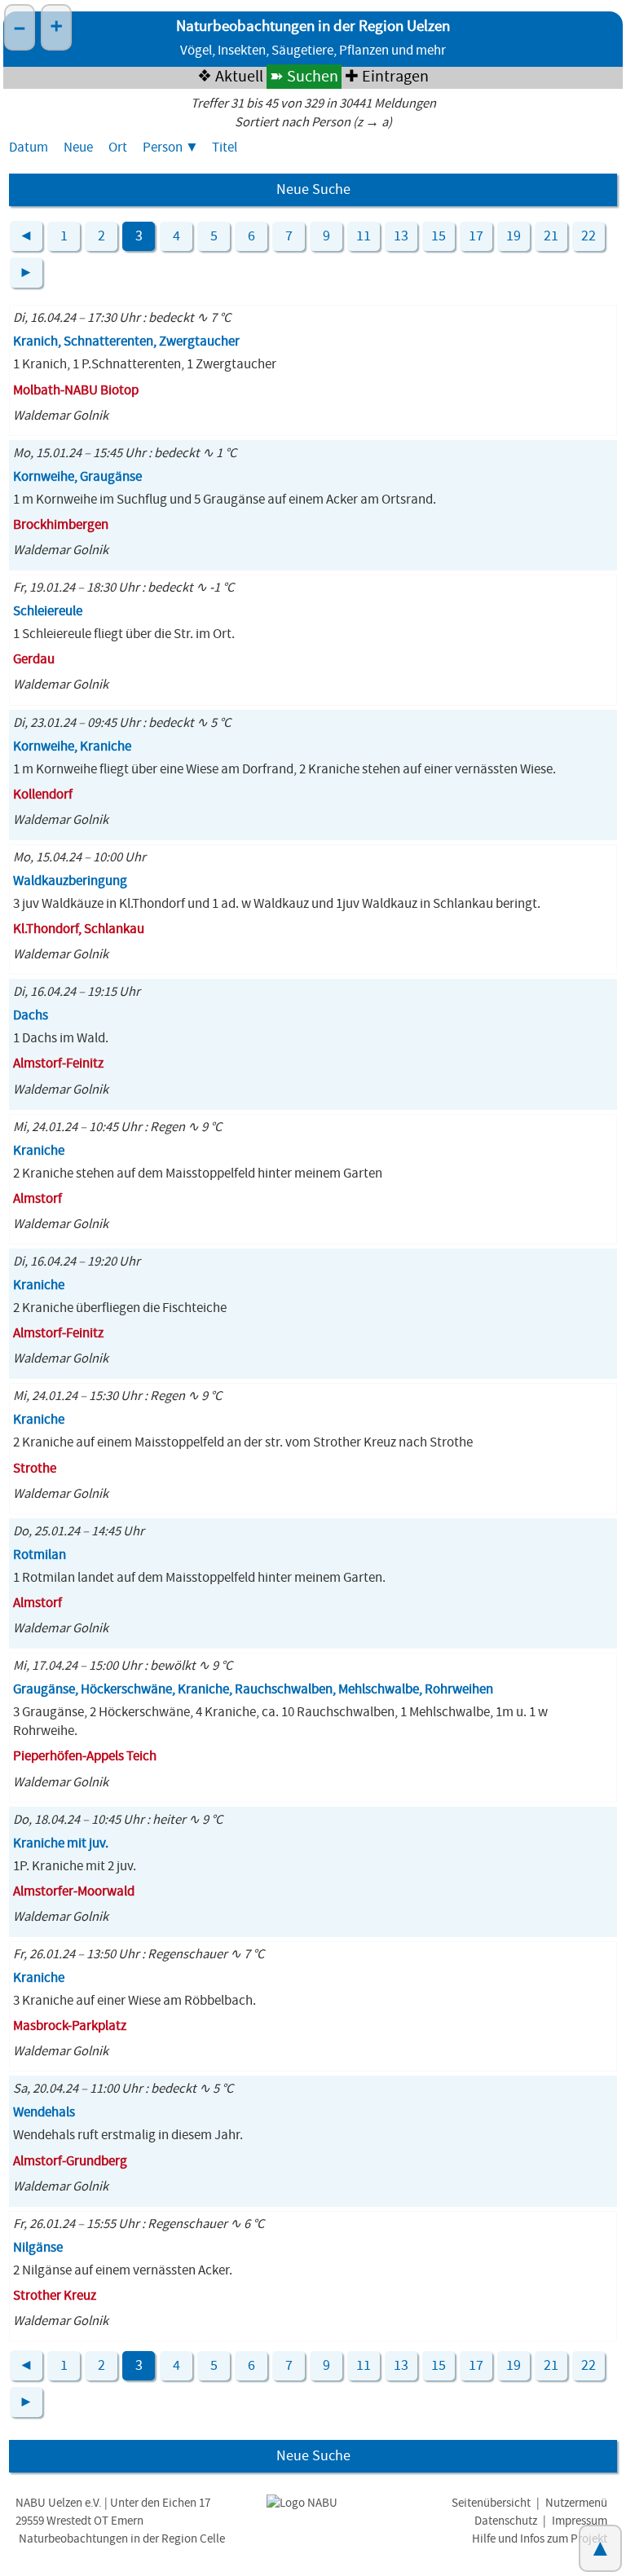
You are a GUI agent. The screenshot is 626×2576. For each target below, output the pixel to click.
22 (589, 236)
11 (364, 236)
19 (514, 236)
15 (439, 236)
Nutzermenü (576, 2503)
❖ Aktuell (230, 77)
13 (401, 236)
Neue (78, 148)
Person (163, 148)
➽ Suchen (304, 77)
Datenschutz (506, 2521)
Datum (29, 148)
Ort (118, 148)
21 (551, 236)
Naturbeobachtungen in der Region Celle (122, 2539)
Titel (225, 148)
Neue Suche (313, 190)
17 (476, 236)
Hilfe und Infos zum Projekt (540, 2539)
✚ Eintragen (387, 77)
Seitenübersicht (491, 2503)
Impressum (580, 2521)
